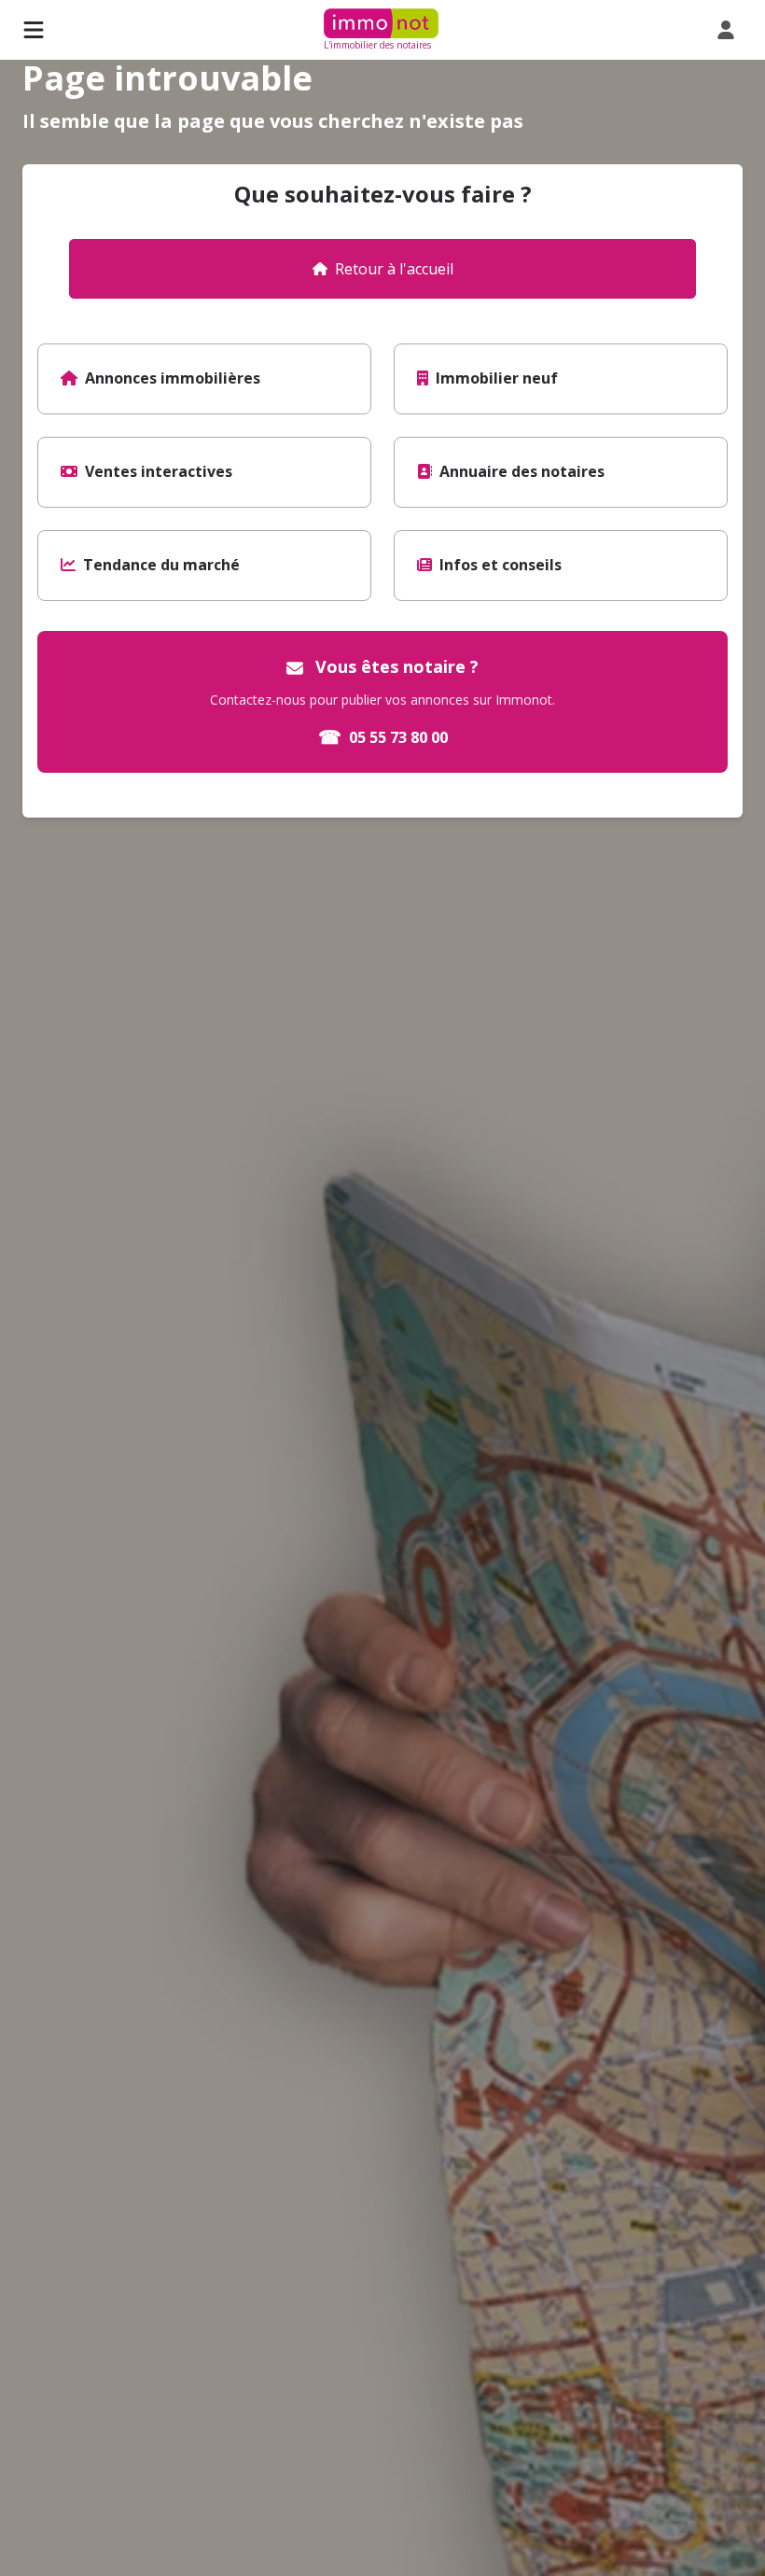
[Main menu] (34, 30)
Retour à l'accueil (394, 269)
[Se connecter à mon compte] (730, 30)
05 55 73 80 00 (383, 737)
